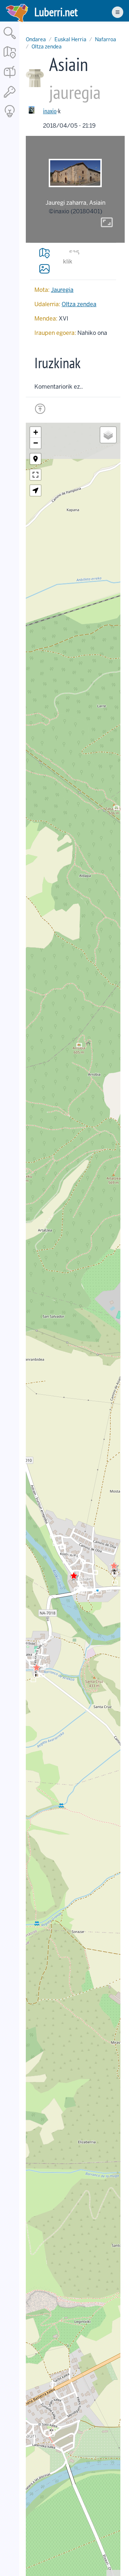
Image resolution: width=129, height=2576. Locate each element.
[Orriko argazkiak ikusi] (44, 269)
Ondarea (36, 39)
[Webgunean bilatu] (10, 40)
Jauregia (62, 290)
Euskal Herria (70, 39)
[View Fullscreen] (35, 475)
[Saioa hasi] (10, 98)
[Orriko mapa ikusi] (44, 253)
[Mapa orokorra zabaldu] (10, 59)
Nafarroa (106, 39)
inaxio (50, 111)
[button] (114, 1566)
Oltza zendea (47, 47)
